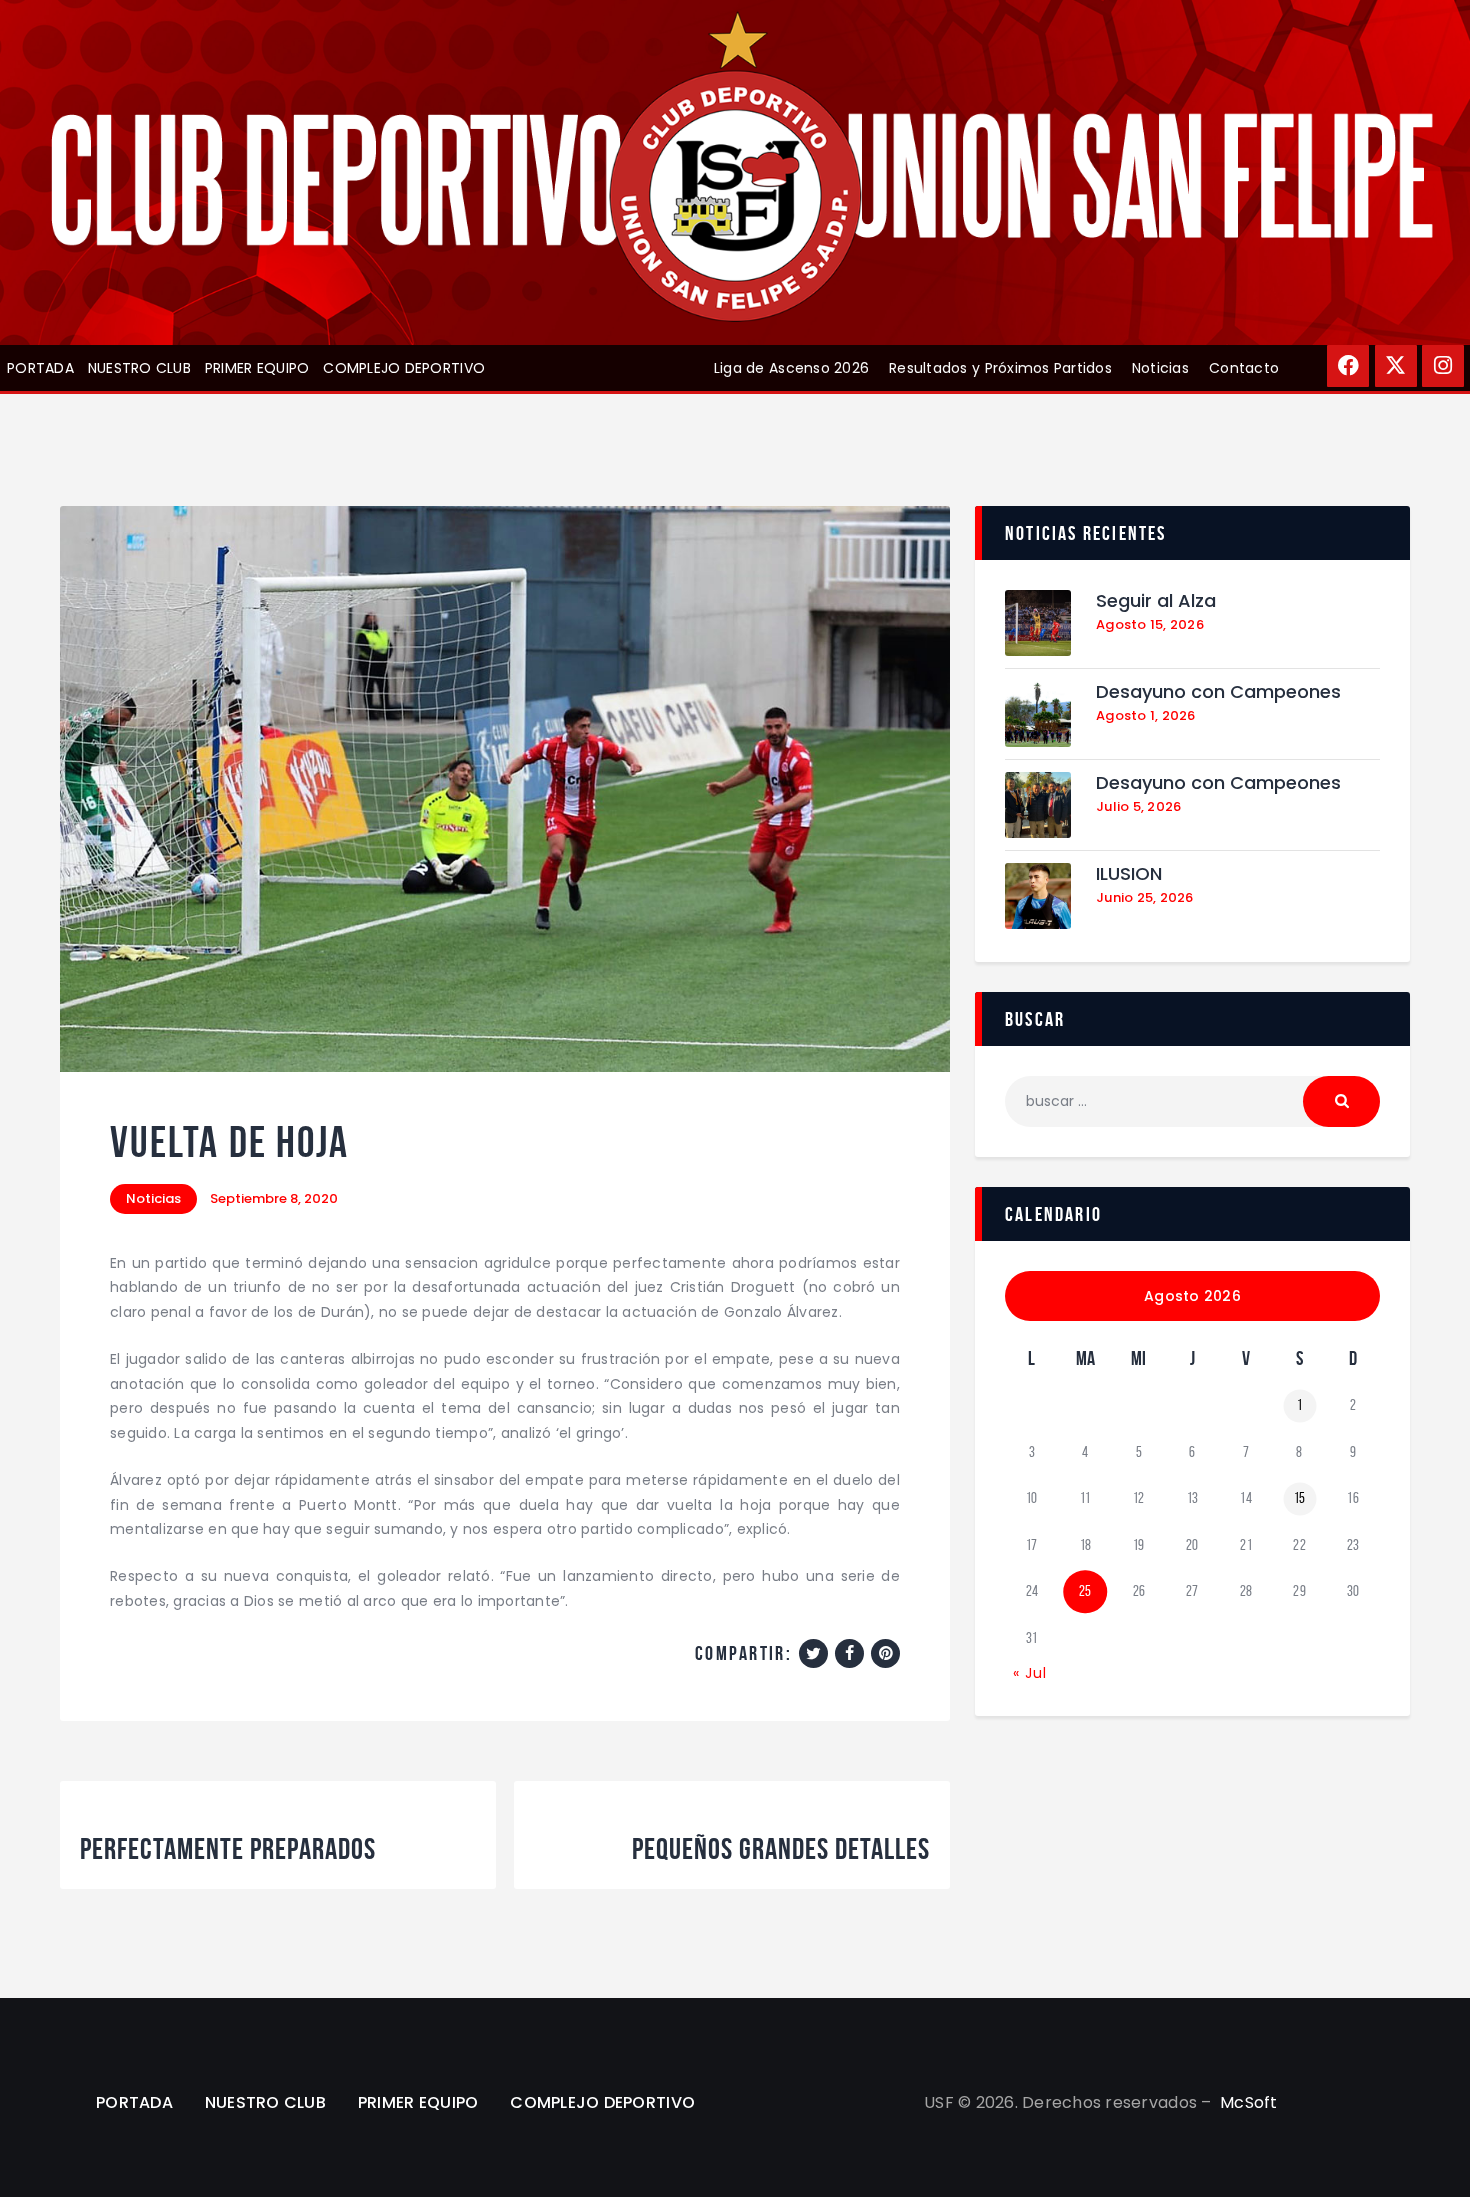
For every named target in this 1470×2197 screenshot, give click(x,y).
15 (1300, 1498)
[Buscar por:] (1192, 1101)
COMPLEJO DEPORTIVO (404, 368)
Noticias (1160, 368)
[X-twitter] (1396, 366)
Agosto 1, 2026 (1146, 715)
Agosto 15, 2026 (1150, 624)
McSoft (1249, 2102)
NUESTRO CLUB (139, 368)
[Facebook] (1348, 366)
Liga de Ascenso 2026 (791, 368)
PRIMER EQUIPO (257, 368)
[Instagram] (1443, 366)
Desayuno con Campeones (1218, 692)
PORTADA (40, 368)
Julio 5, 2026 (1138, 806)
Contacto (1244, 368)
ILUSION (1129, 874)
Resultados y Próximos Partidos (1000, 368)
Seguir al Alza (1156, 601)
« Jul (1030, 1673)
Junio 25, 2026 (1145, 897)
